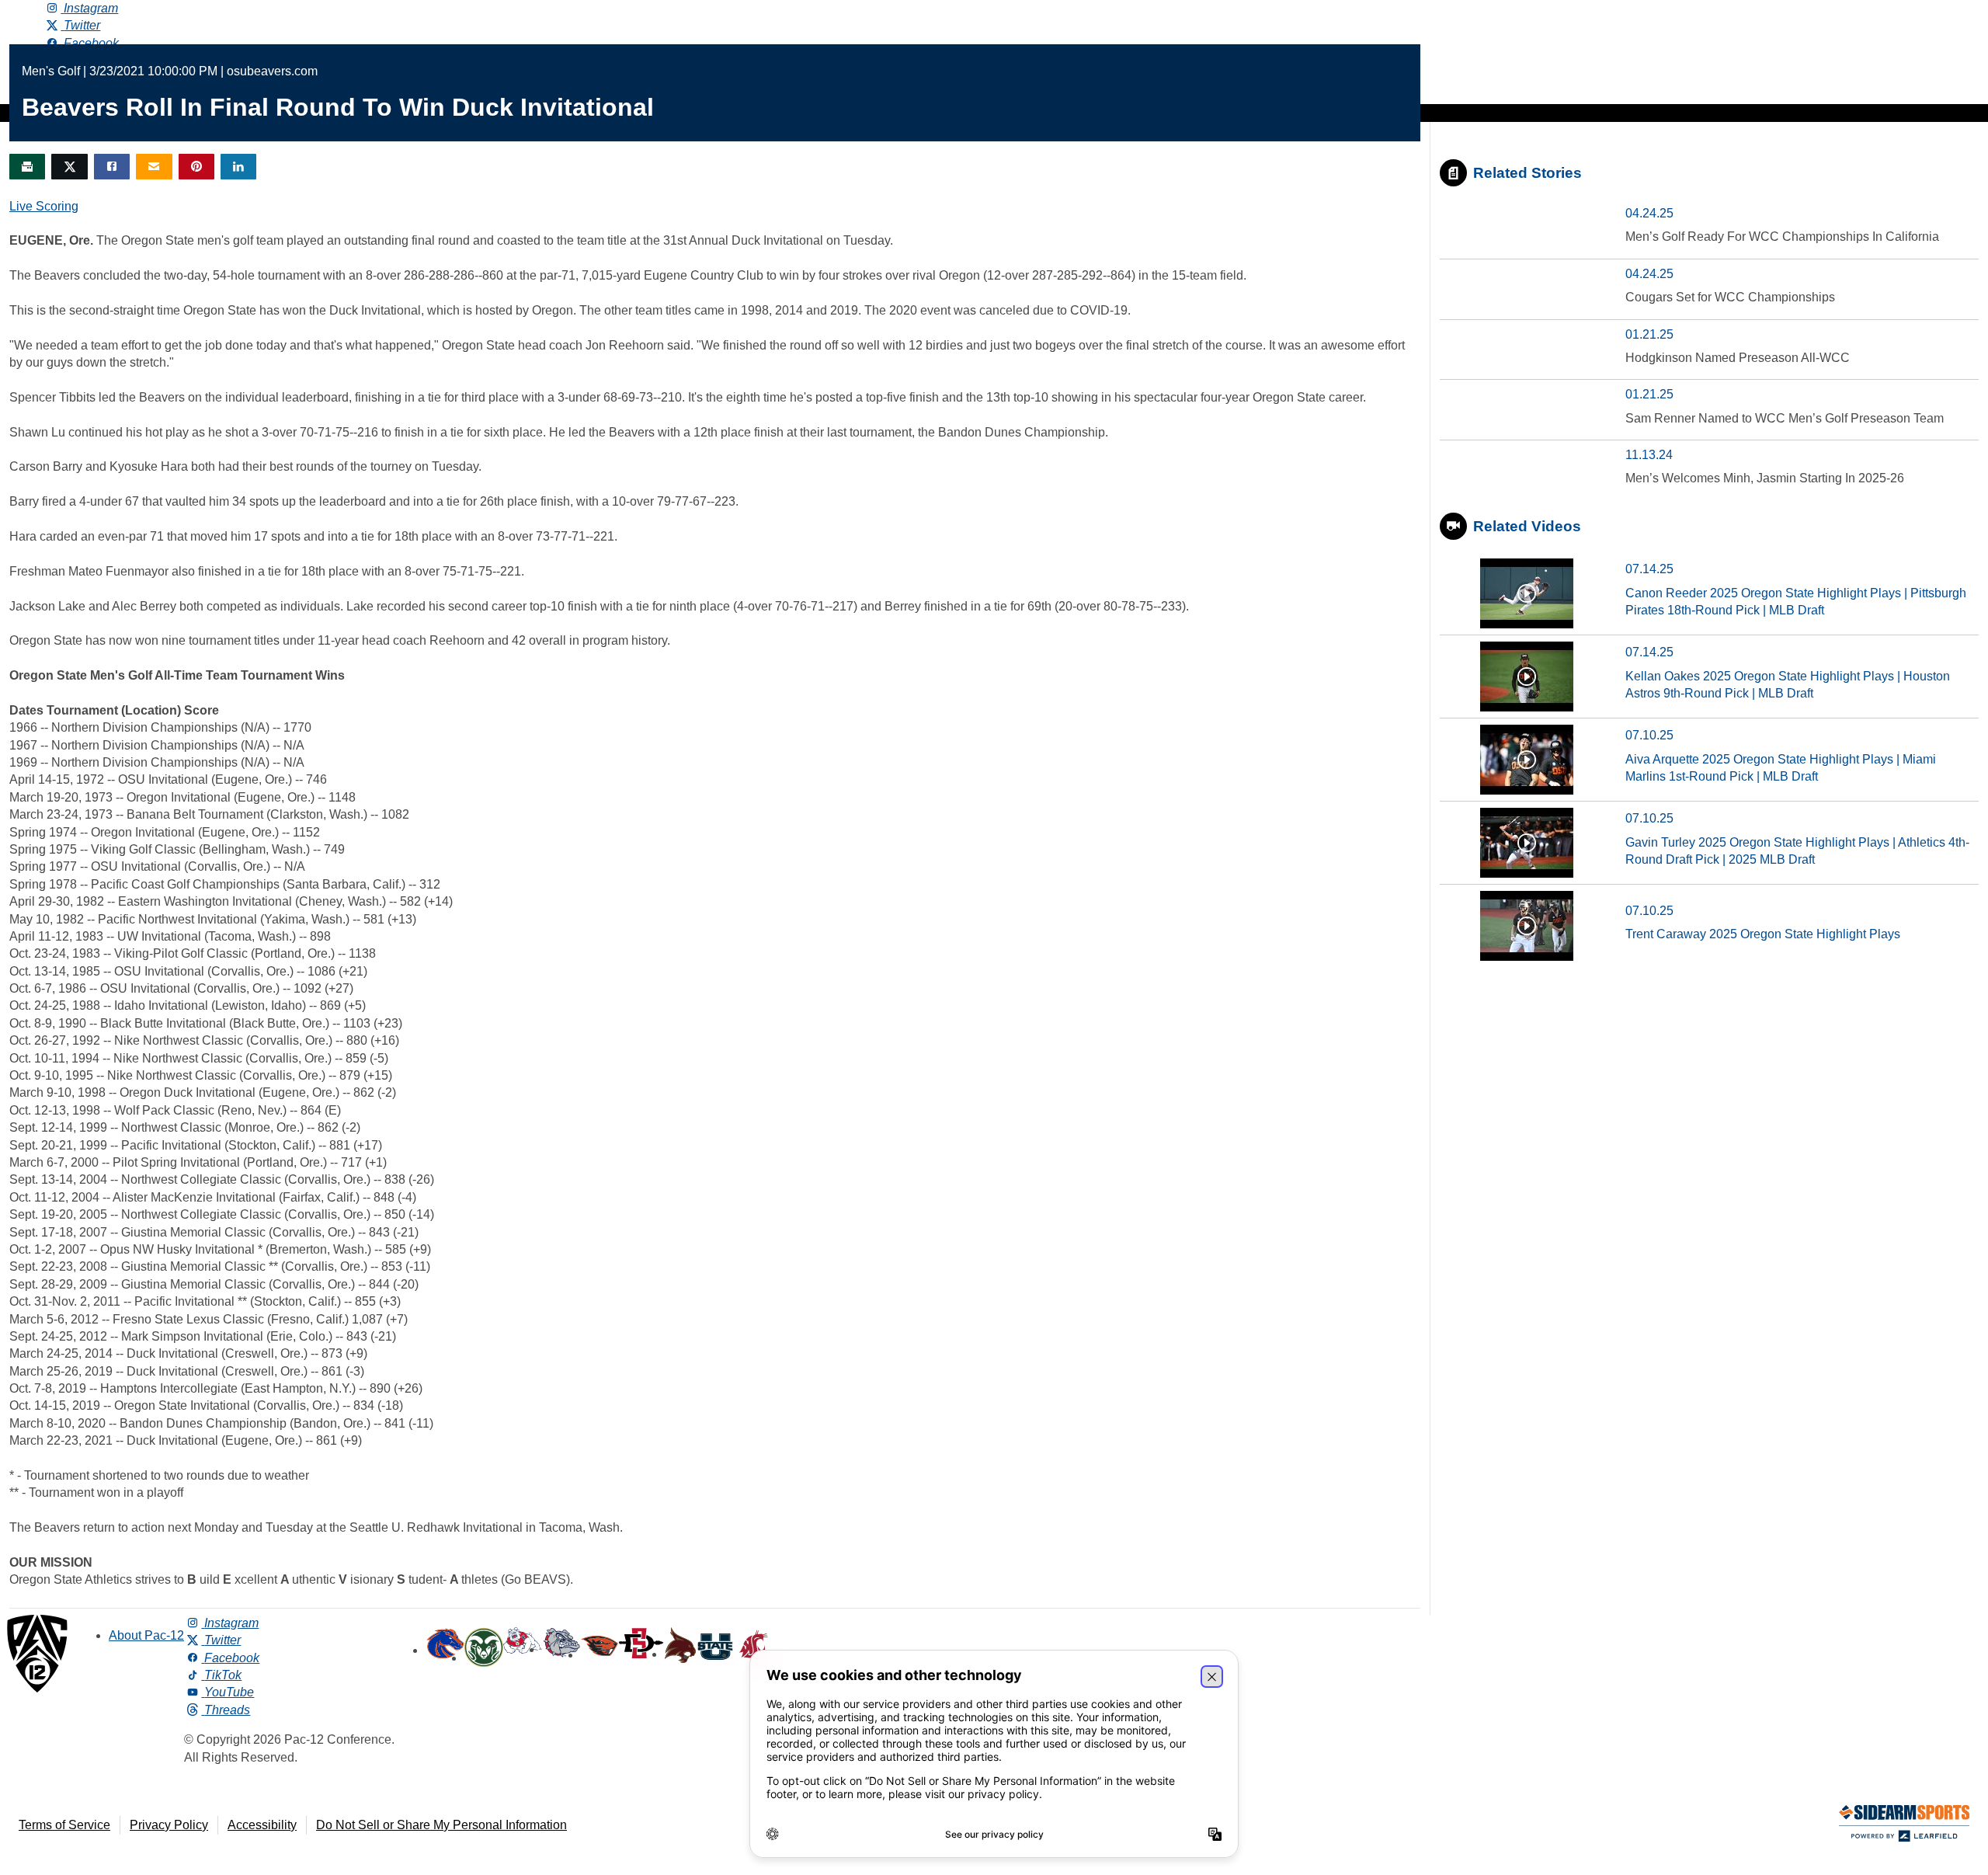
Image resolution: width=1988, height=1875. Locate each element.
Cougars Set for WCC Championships (1730, 297)
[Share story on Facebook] (112, 167)
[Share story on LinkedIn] (238, 167)
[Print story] (27, 167)
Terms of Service (64, 1825)
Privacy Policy (169, 1825)
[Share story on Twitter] (69, 167)
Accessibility (262, 1825)
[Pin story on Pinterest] (196, 167)
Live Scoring (44, 206)
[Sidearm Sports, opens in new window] (1904, 1826)
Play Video (1527, 593)
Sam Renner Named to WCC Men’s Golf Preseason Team (1785, 418)
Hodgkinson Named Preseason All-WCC (1738, 358)
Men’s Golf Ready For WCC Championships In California (1782, 237)
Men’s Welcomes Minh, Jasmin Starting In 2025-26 (1765, 478)
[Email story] (154, 167)
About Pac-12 (146, 1635)
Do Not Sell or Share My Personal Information (441, 1825)
